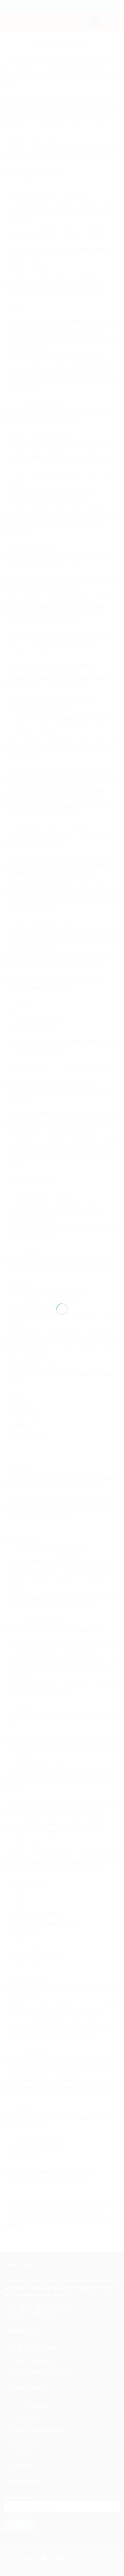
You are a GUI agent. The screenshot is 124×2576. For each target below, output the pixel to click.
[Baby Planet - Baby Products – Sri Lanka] (62, 1285)
